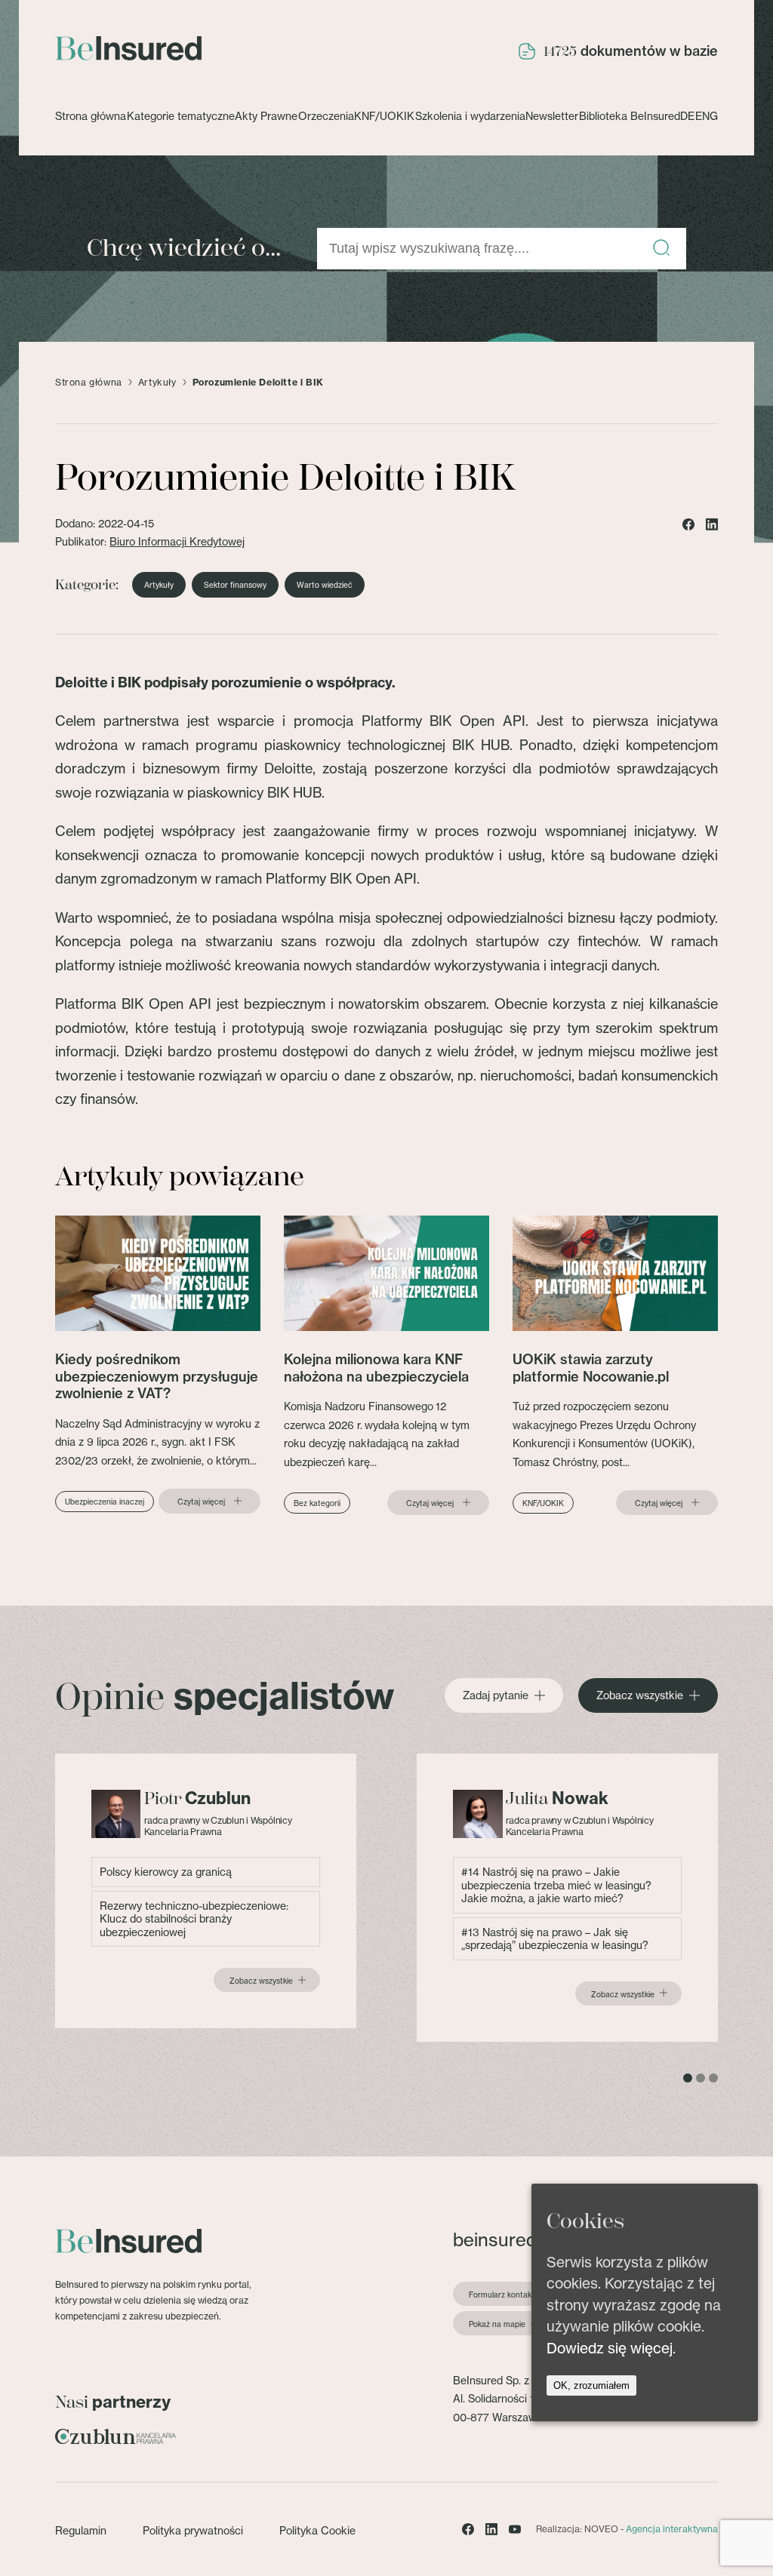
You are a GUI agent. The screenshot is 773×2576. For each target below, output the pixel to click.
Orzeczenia (326, 116)
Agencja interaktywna (672, 2529)
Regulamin (81, 2530)
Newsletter (552, 116)
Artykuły (157, 383)
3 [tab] (713, 2078)
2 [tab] (701, 2078)
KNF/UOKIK (384, 116)
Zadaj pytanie (496, 1695)
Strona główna (91, 116)
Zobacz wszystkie (640, 1695)
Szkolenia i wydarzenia (470, 116)
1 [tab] (688, 2078)
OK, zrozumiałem (591, 2385)
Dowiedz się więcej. (611, 2348)
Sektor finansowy (235, 585)
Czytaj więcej (201, 1502)
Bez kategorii (317, 1503)
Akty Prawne (266, 116)
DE (687, 116)
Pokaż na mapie (497, 2324)
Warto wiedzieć (325, 585)
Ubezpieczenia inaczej (105, 1502)
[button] (661, 249)
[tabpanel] (206, 1891)
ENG (707, 116)
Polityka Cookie (317, 2530)
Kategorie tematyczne (181, 116)
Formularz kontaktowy (509, 2295)
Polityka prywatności (193, 2530)
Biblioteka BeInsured (630, 116)
